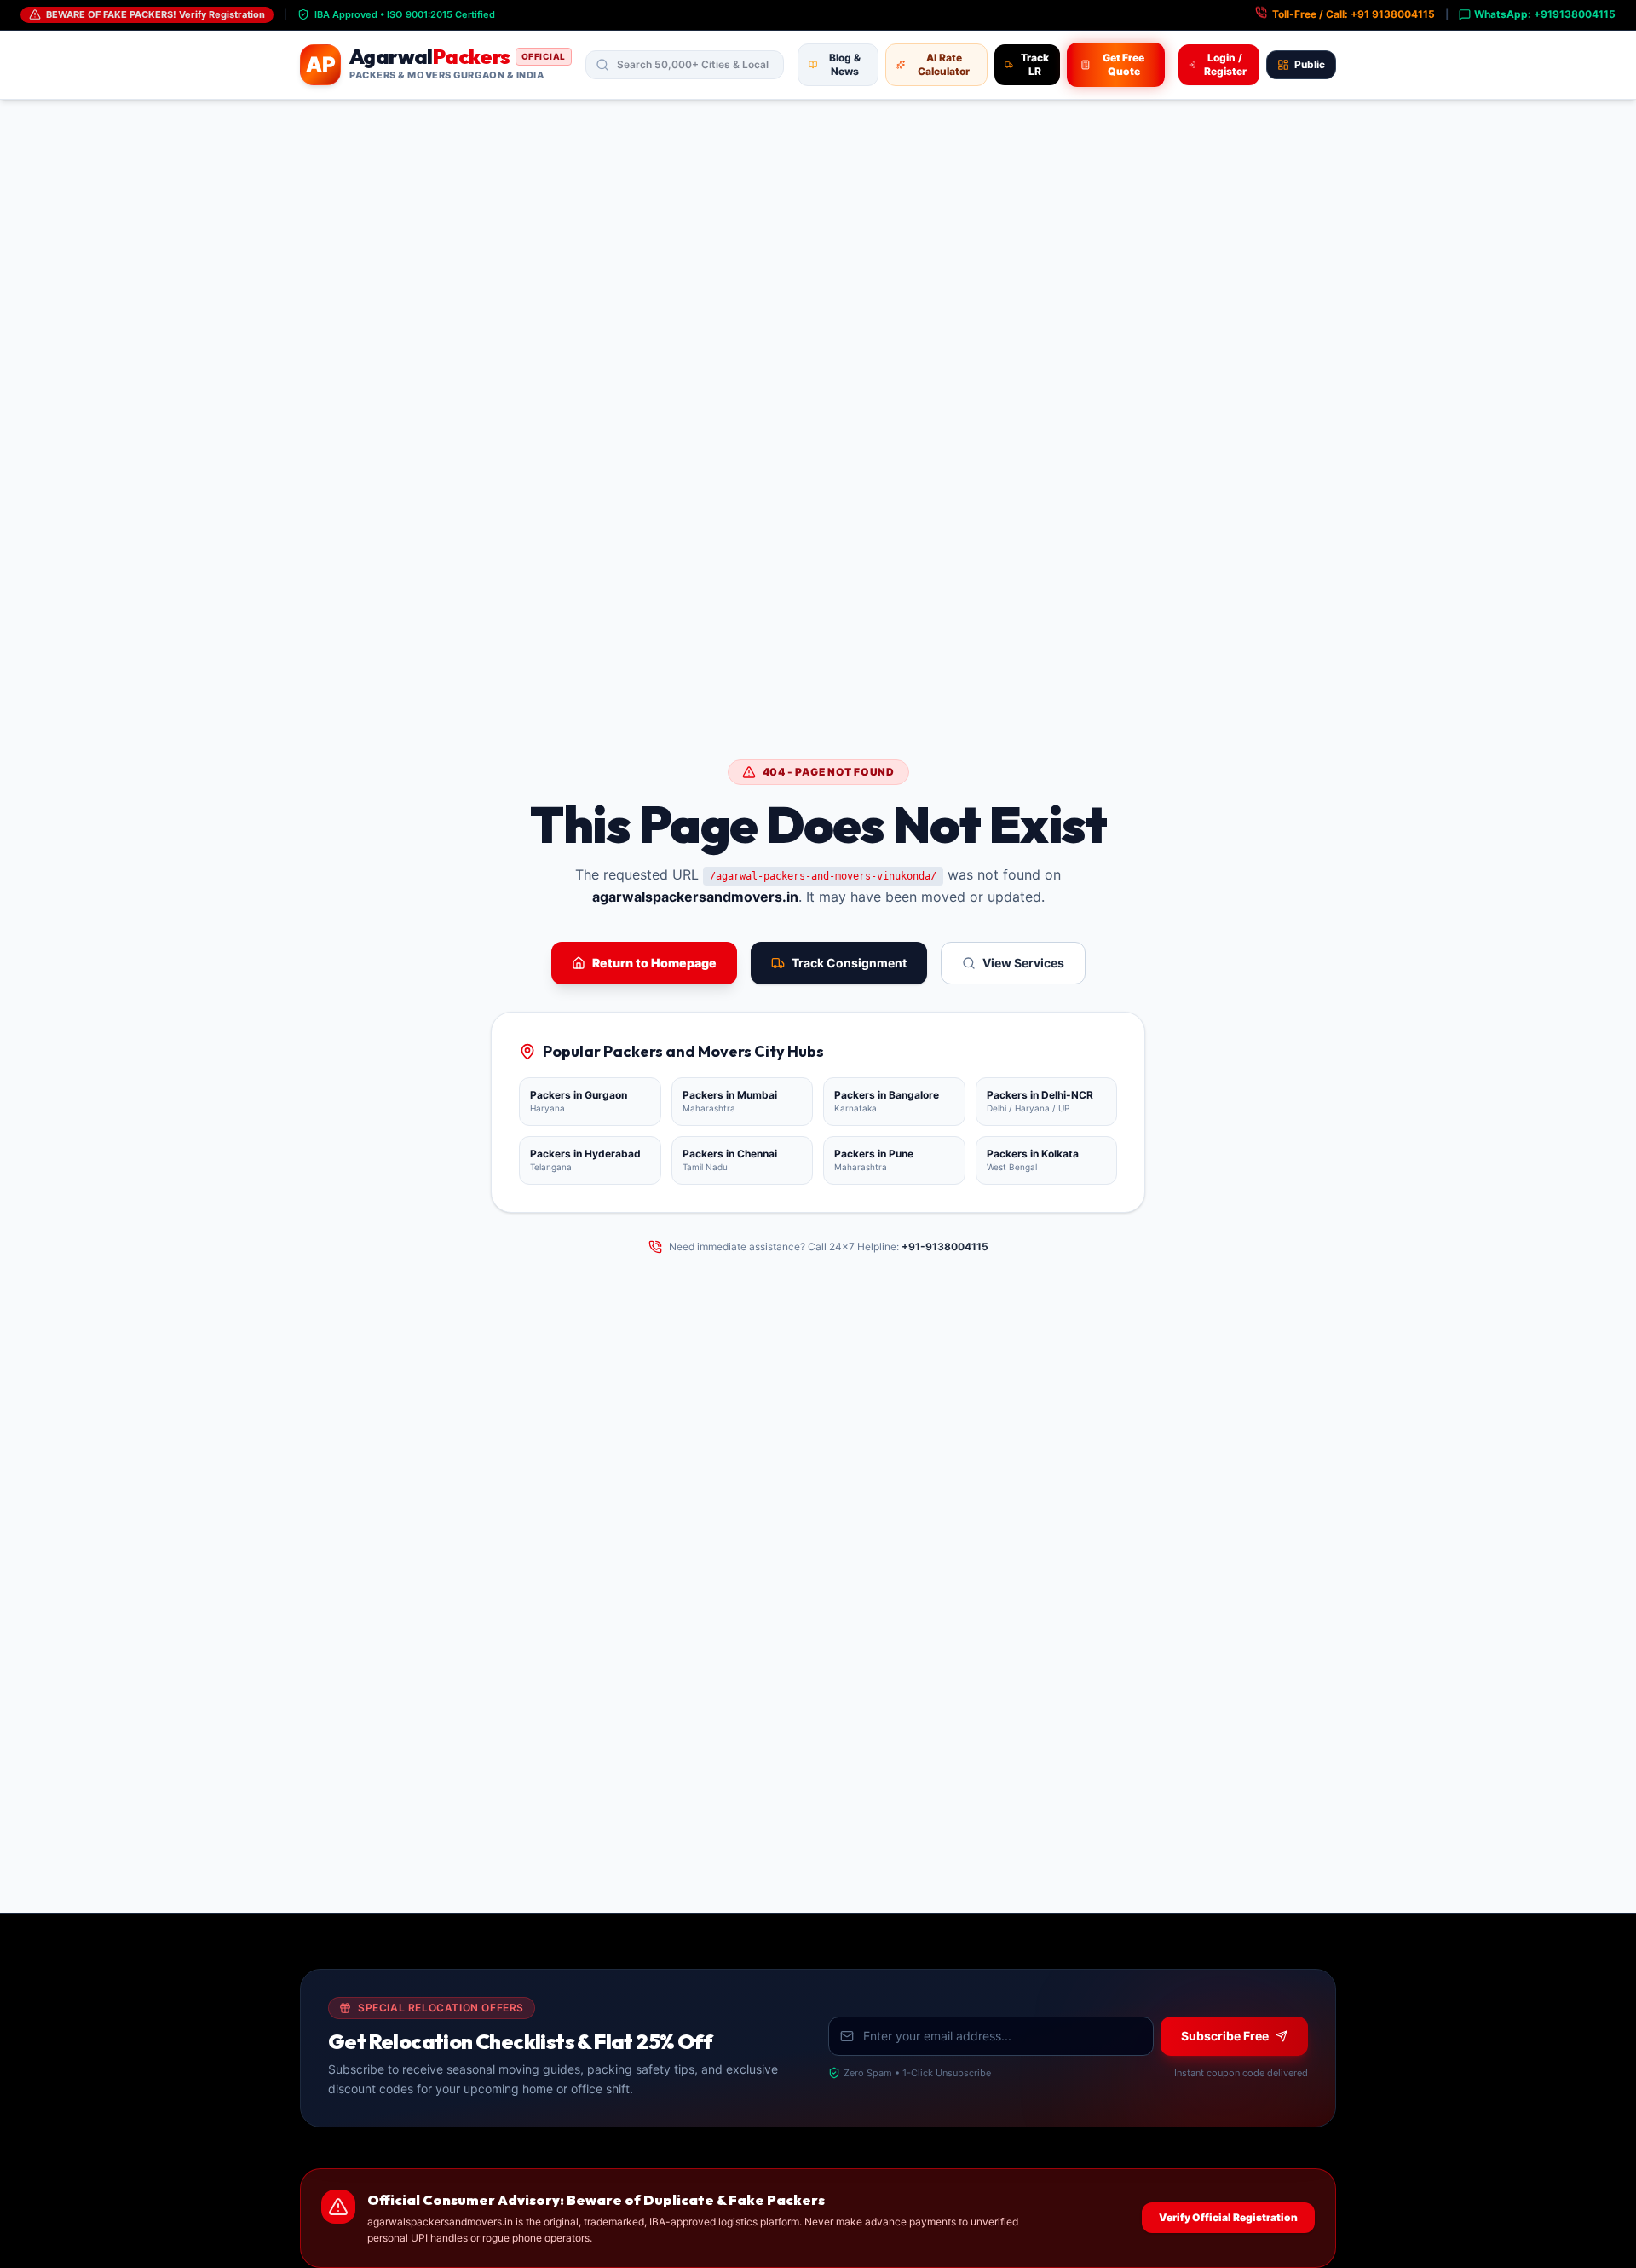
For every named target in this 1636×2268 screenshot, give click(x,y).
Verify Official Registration (1228, 2217)
